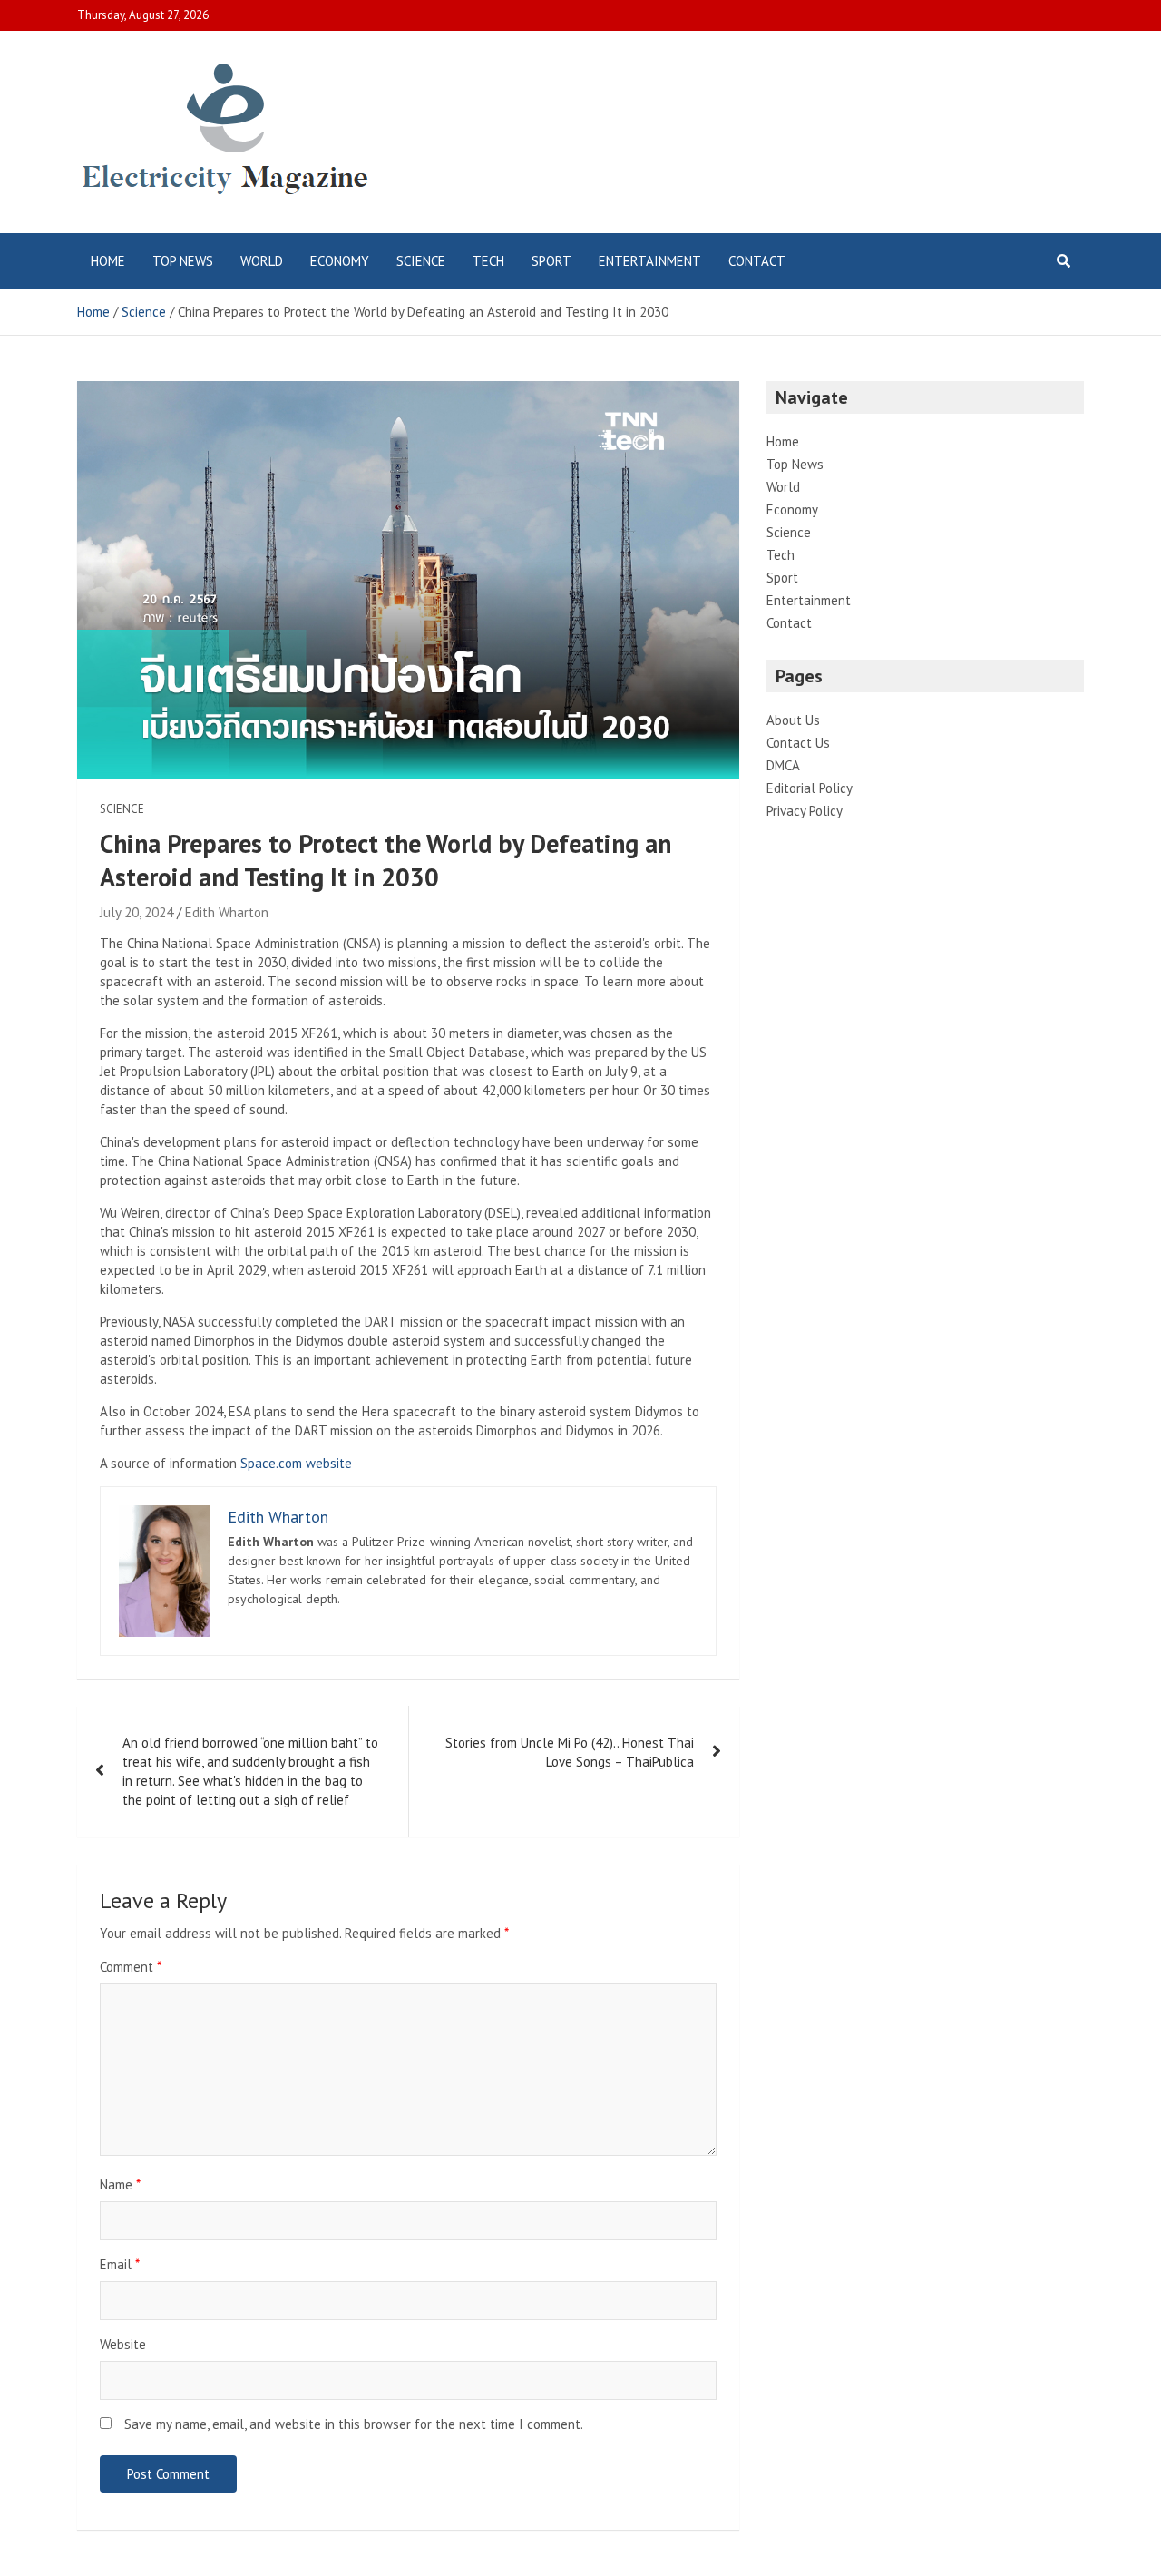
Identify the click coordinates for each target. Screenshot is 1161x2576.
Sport (551, 261)
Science (421, 261)
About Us (793, 720)
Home (108, 261)
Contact (757, 261)
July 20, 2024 (137, 912)
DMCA (783, 765)
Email (120, 2264)
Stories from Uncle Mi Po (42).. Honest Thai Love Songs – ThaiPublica (570, 1752)
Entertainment (650, 261)
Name (120, 2184)
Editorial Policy (810, 788)
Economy (340, 261)
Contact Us (798, 743)
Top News (183, 261)
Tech (488, 261)
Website (123, 2344)
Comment (131, 1967)
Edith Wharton (227, 912)
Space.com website (296, 1463)
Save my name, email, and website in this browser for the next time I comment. (354, 2424)
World (262, 261)
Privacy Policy (805, 811)
